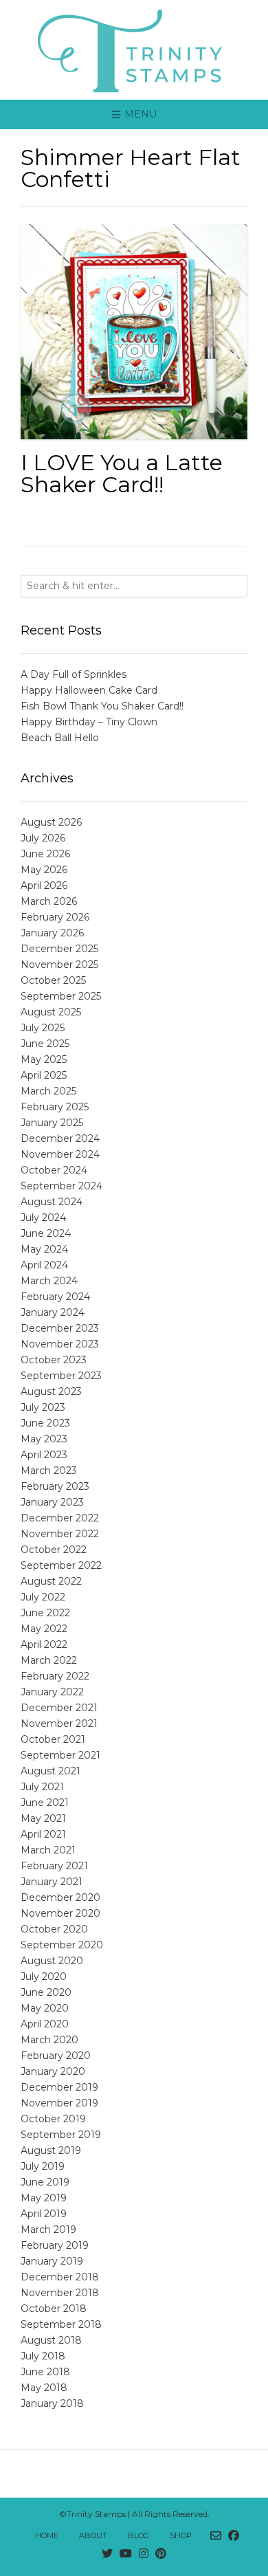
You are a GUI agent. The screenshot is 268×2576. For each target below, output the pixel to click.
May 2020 (45, 2008)
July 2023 (43, 1407)
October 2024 (54, 1170)
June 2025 (45, 1044)
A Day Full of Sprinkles (74, 674)
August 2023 (51, 1391)
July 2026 (43, 838)
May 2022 (44, 1629)
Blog (138, 2535)
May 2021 (43, 1818)
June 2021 (45, 1803)
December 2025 (59, 949)
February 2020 (56, 2056)
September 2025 (61, 996)
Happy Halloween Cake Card (89, 690)
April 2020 (45, 2024)
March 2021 (48, 1850)
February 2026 (55, 917)
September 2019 (61, 2135)
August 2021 (51, 1771)
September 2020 (62, 1945)
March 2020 (49, 2040)
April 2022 (44, 1644)
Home (47, 2535)
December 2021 (59, 1708)
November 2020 (60, 1913)
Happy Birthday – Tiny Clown (89, 722)
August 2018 (51, 2340)
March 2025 (48, 1091)
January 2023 (52, 1502)
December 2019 (59, 2087)
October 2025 (53, 980)
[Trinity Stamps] (134, 50)
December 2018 (60, 2277)
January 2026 (52, 933)
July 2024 (43, 1218)
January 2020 (53, 2071)
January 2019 (52, 2261)
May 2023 (44, 1439)
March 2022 (49, 1660)
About (93, 2535)
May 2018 (44, 2388)
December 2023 (60, 1328)
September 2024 (62, 1186)
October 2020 (54, 1929)
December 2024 (60, 1138)
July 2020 (44, 1977)
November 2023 (60, 1344)
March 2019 (48, 2230)
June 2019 (45, 2182)
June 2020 (46, 1992)
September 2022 (61, 1565)
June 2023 (45, 1423)
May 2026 (44, 870)
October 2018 (54, 2309)
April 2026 (44, 885)
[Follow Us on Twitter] (107, 2554)
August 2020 (52, 1961)
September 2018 (61, 2324)
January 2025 (52, 1123)
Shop (181, 2535)
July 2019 (43, 2166)
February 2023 (55, 1486)
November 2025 (59, 965)
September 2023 (61, 1376)
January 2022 (52, 1692)
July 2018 (43, 2356)
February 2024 (55, 1297)
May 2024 (44, 1249)
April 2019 (44, 2214)
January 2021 (52, 1882)
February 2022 (55, 1676)
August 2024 (52, 1202)
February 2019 (55, 2245)
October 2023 (54, 1360)
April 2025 (44, 1075)
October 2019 (53, 2119)
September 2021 (60, 1755)
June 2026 (45, 854)
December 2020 (60, 1897)
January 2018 (52, 2403)
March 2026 (49, 901)
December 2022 (60, 1518)
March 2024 (49, 1281)
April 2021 (43, 1834)
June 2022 (45, 1613)
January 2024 (53, 1312)
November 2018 (60, 2293)
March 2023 (49, 1471)
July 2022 (43, 1597)
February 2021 (54, 1866)
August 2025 (51, 1012)
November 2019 (59, 2103)
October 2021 (53, 1739)
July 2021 (42, 1787)
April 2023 (44, 1455)
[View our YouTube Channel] (126, 2554)
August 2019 (51, 2150)
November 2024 (60, 1154)
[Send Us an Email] (216, 2536)
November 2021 (59, 1724)
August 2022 (51, 1581)
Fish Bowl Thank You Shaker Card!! (102, 706)
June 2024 (46, 1233)
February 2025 (55, 1107)
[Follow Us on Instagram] (144, 2554)
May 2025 (44, 1059)
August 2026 (51, 822)
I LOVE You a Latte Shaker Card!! (122, 473)
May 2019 (44, 2198)
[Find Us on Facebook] (234, 2536)
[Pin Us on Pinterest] (161, 2554)
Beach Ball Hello (60, 738)
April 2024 (44, 1265)
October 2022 (54, 1550)
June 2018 (45, 2372)
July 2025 (43, 1028)
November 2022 (60, 1534)
